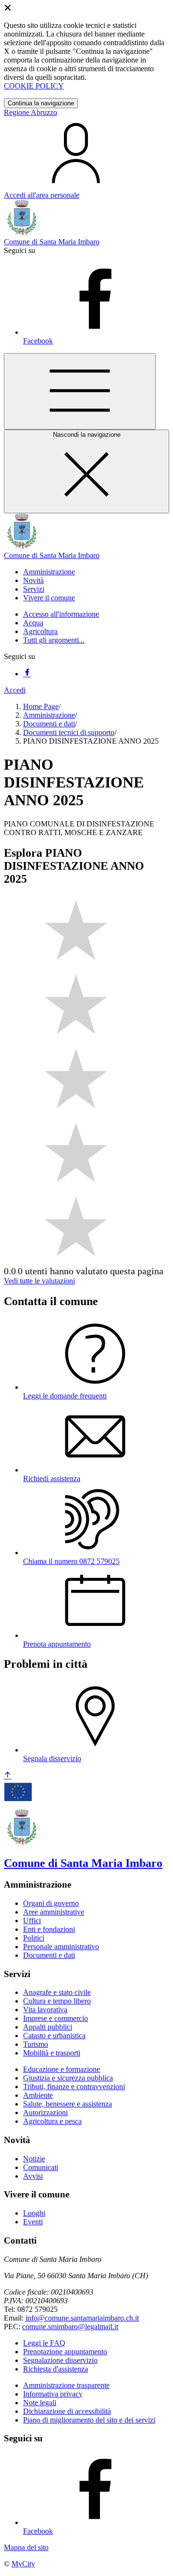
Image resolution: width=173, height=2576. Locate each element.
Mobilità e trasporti (52, 2053)
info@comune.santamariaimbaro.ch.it (82, 2318)
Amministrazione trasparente (66, 2385)
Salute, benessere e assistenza (68, 2104)
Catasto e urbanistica (54, 2036)
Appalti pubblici (48, 2027)
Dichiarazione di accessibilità (67, 2411)
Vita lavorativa (45, 2010)
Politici (34, 1938)
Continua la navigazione (41, 103)
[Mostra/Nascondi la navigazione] (80, 391)
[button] (49, 572)
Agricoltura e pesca (52, 2121)
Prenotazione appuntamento (65, 2352)
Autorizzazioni (45, 2113)
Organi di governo (51, 1903)
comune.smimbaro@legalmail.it (70, 2327)
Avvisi (33, 2176)
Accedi (15, 690)
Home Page (41, 706)
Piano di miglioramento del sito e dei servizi (89, 2420)
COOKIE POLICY (34, 86)
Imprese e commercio (56, 2018)
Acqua (33, 623)
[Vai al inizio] (8, 1776)
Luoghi (34, 2213)
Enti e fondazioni (49, 1929)
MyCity (23, 2564)
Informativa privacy (53, 2394)
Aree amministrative (54, 1912)
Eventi (33, 2222)
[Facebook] (27, 674)
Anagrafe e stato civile (57, 1992)
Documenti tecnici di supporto (69, 732)
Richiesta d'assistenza (56, 2369)
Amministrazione (49, 715)
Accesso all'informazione (61, 614)
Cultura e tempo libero (57, 2001)
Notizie (34, 2159)
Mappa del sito (26, 2547)
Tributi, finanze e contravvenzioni (74, 2087)
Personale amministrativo (61, 1947)
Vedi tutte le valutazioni (39, 1281)
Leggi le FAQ (44, 2343)
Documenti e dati (49, 724)
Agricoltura (40, 631)
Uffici (32, 1921)
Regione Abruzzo (31, 112)
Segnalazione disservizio (60, 2360)
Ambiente (38, 2095)
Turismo (36, 2044)
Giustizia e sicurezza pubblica (68, 2078)
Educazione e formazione (62, 2069)
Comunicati (41, 2167)
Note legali (40, 2403)
